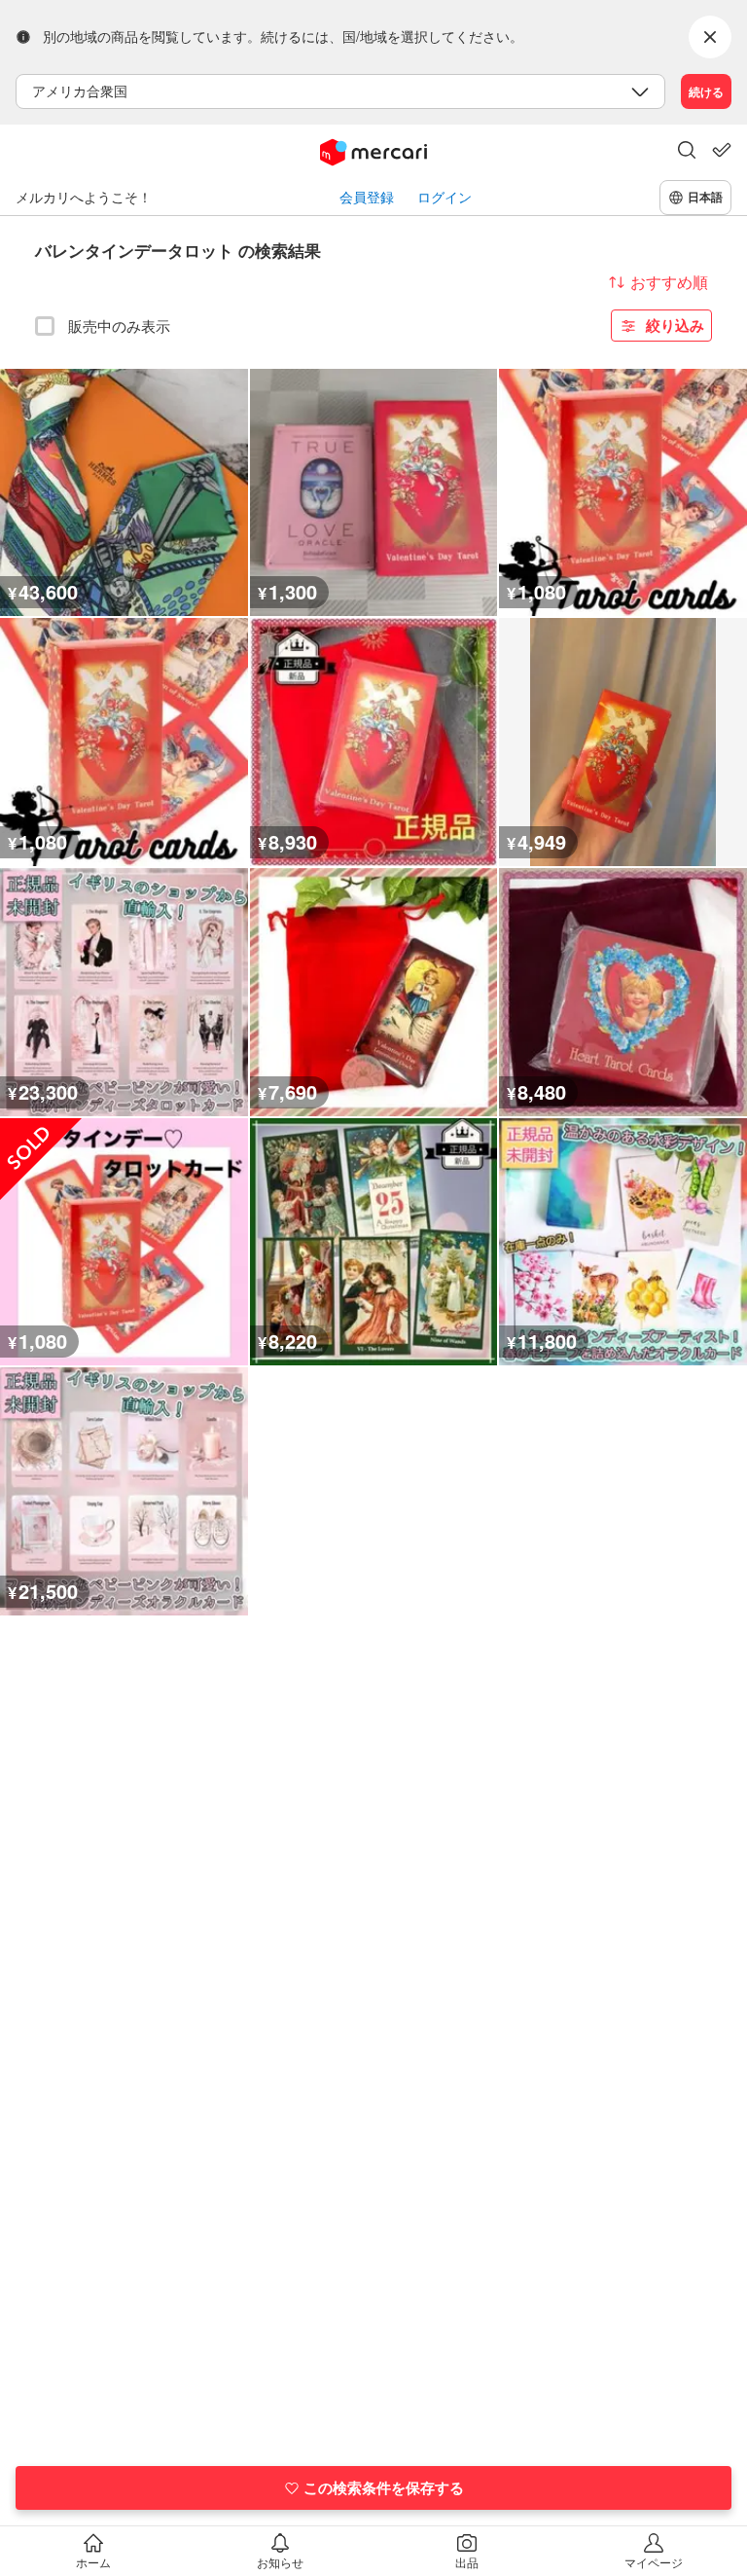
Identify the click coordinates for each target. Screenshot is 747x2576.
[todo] (722, 150)
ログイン (445, 197)
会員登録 (367, 197)
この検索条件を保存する (384, 2487)
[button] (687, 152)
